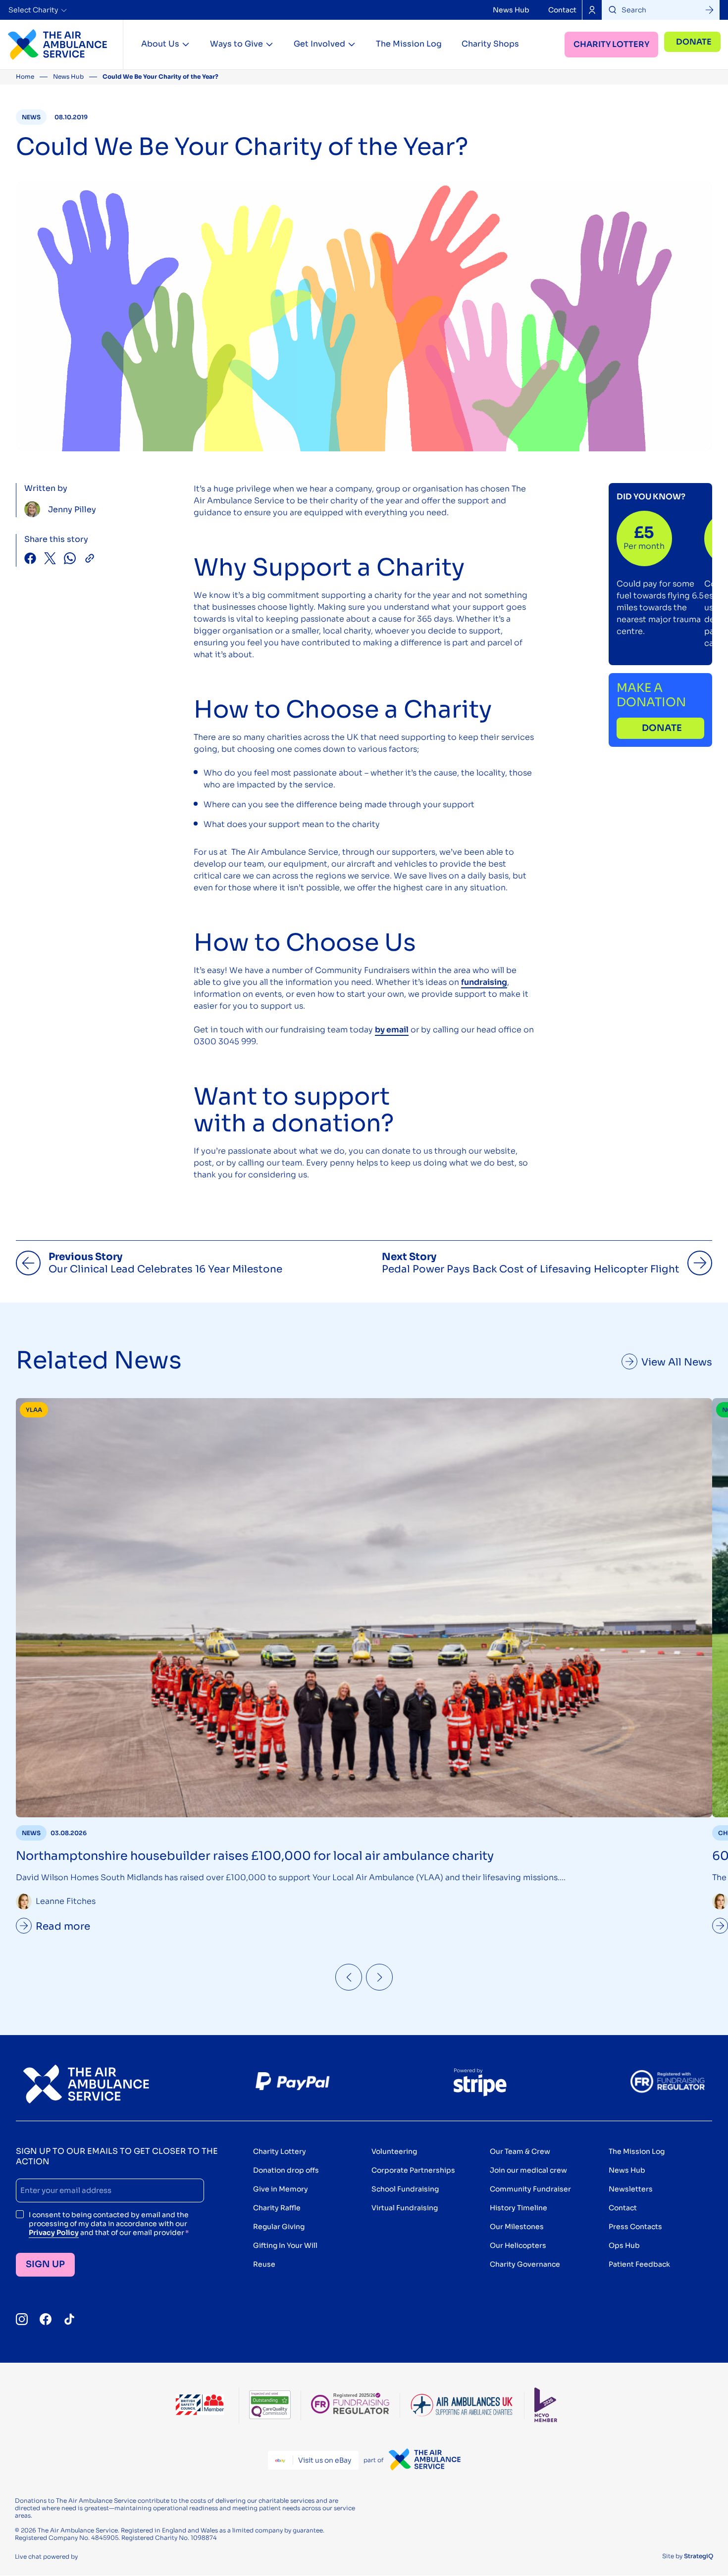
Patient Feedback (639, 2264)
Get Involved (319, 44)
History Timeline (519, 2208)
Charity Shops (490, 44)
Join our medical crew (528, 2170)
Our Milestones (517, 2227)
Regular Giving (279, 2227)
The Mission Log (409, 44)
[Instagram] (22, 2319)
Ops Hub (624, 2245)
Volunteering (394, 2151)
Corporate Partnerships (413, 2170)
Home (25, 76)
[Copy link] (90, 559)
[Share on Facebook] (30, 559)
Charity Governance (525, 2264)
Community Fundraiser (530, 2189)
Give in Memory (281, 2189)
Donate (694, 42)
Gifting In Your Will (285, 2245)
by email (392, 1030)
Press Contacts (635, 2227)
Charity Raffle (277, 2208)
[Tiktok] (69, 2319)
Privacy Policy (54, 2233)
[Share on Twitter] (50, 559)
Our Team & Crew (520, 2151)
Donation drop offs (286, 2170)
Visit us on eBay (325, 2460)
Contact (562, 10)
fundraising (484, 982)
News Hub (511, 10)
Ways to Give (236, 44)
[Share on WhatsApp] (70, 559)
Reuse (264, 2264)
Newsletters (631, 2189)
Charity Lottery (611, 44)
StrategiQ (699, 2556)
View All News (677, 1362)
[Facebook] (46, 2319)
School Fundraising (405, 2189)
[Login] (592, 10)
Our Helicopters (518, 2245)
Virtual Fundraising (405, 2208)
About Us (160, 44)
